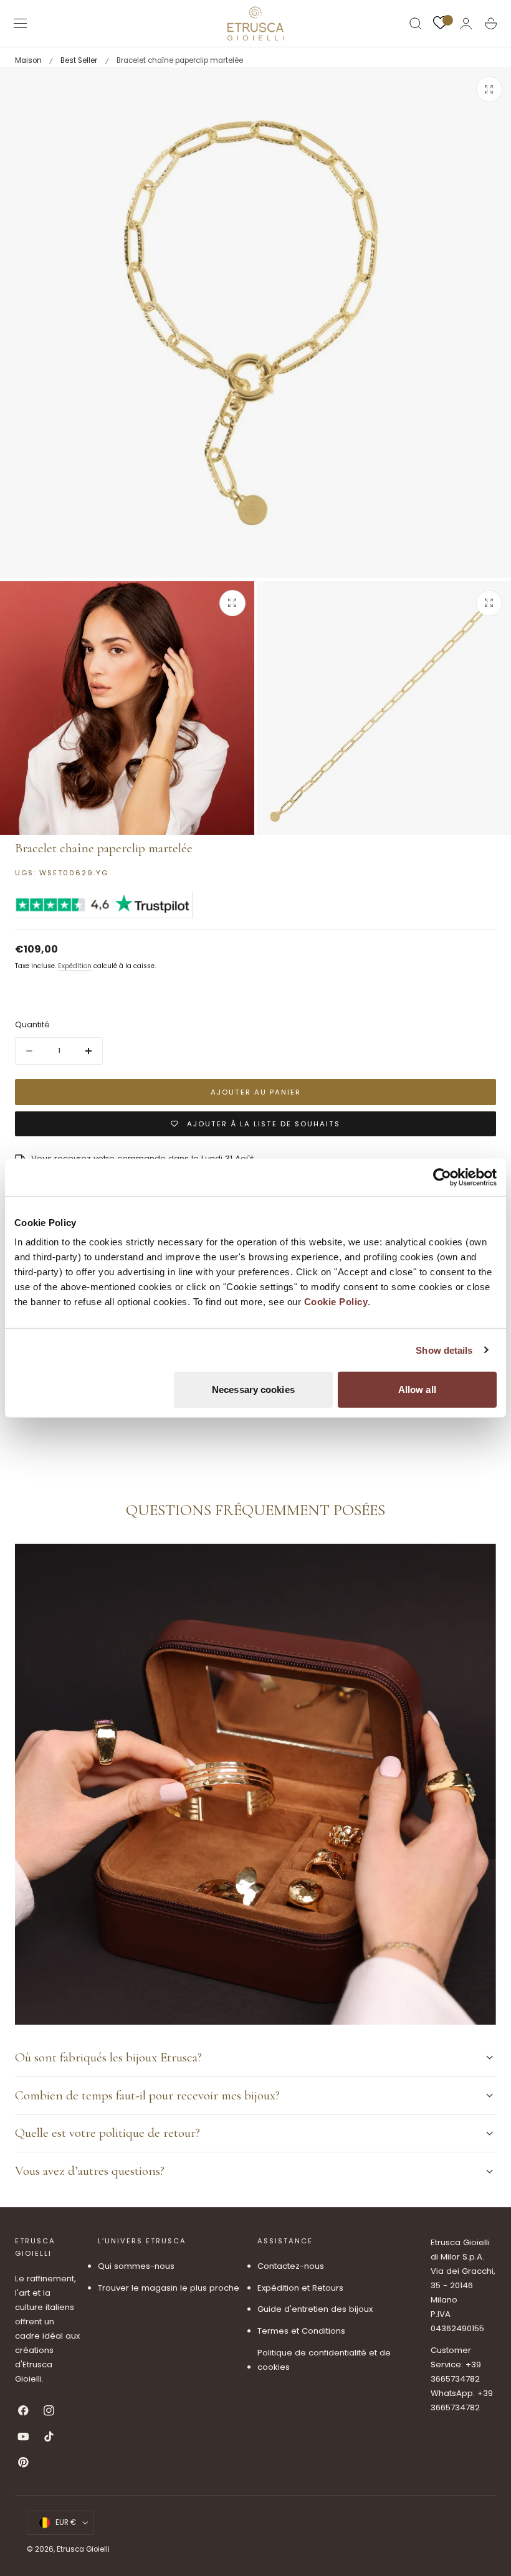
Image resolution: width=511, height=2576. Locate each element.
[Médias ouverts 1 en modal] (489, 89)
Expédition (75, 966)
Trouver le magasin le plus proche (169, 2288)
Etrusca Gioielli (83, 2549)
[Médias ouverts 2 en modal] (232, 603)
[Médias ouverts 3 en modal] (489, 603)
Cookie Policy (336, 1302)
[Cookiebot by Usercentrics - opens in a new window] (442, 1177)
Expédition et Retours (300, 2288)
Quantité (32, 1024)
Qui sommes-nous (136, 2266)
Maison (28, 60)
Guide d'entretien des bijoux (315, 2310)
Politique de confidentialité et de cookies (324, 2360)
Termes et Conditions (301, 2331)
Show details (444, 1350)
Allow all (417, 1390)
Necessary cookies (253, 1390)
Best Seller (79, 60)
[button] (21, 24)
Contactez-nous (291, 2266)
